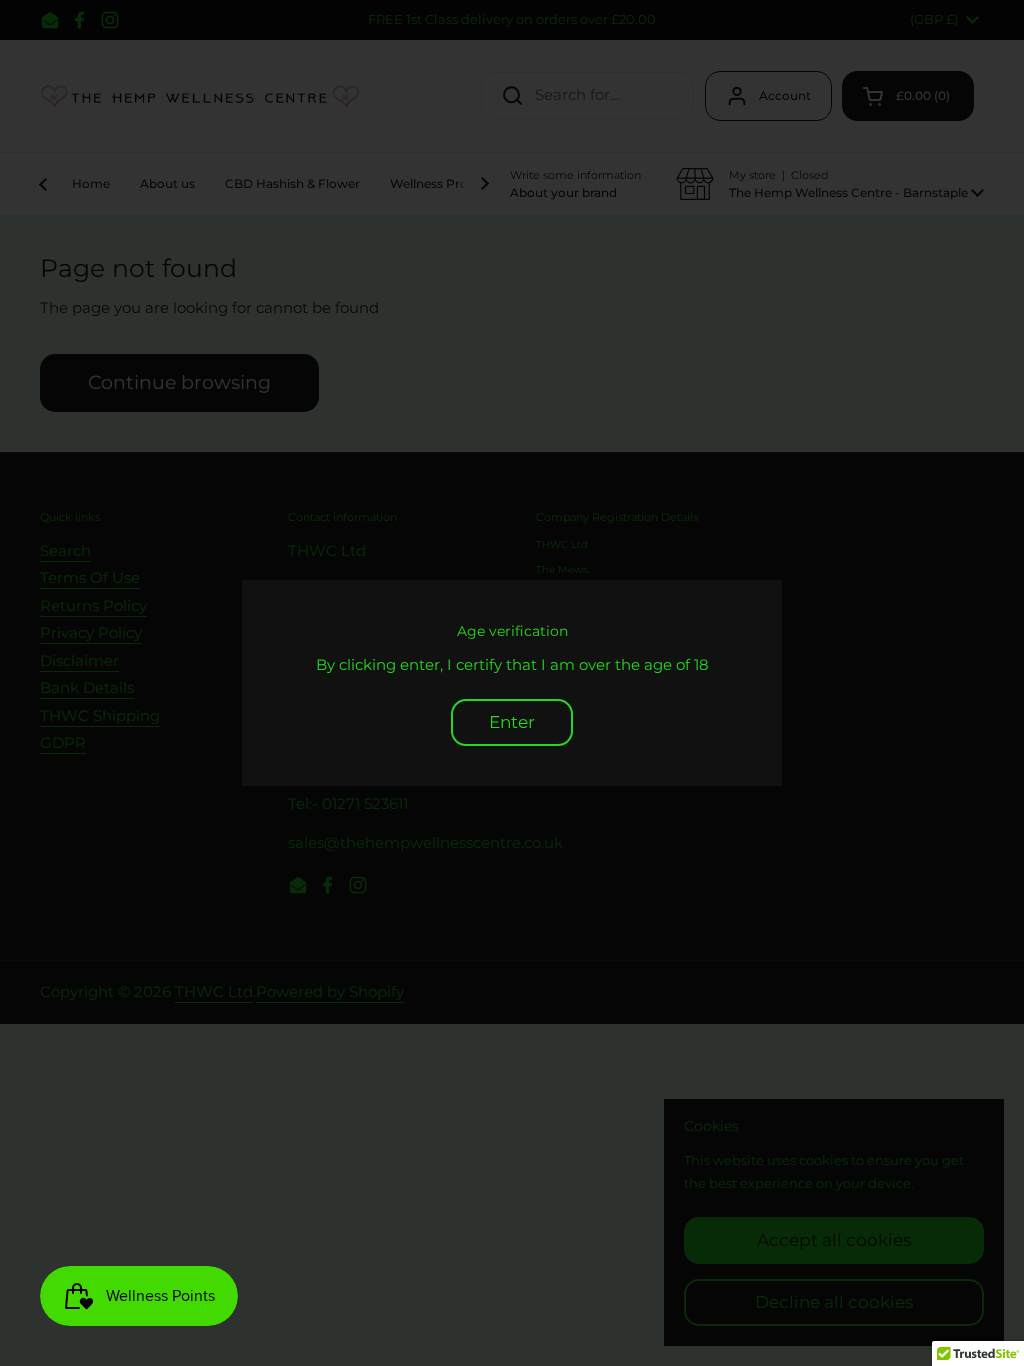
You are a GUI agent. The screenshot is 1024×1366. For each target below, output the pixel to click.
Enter (512, 722)
